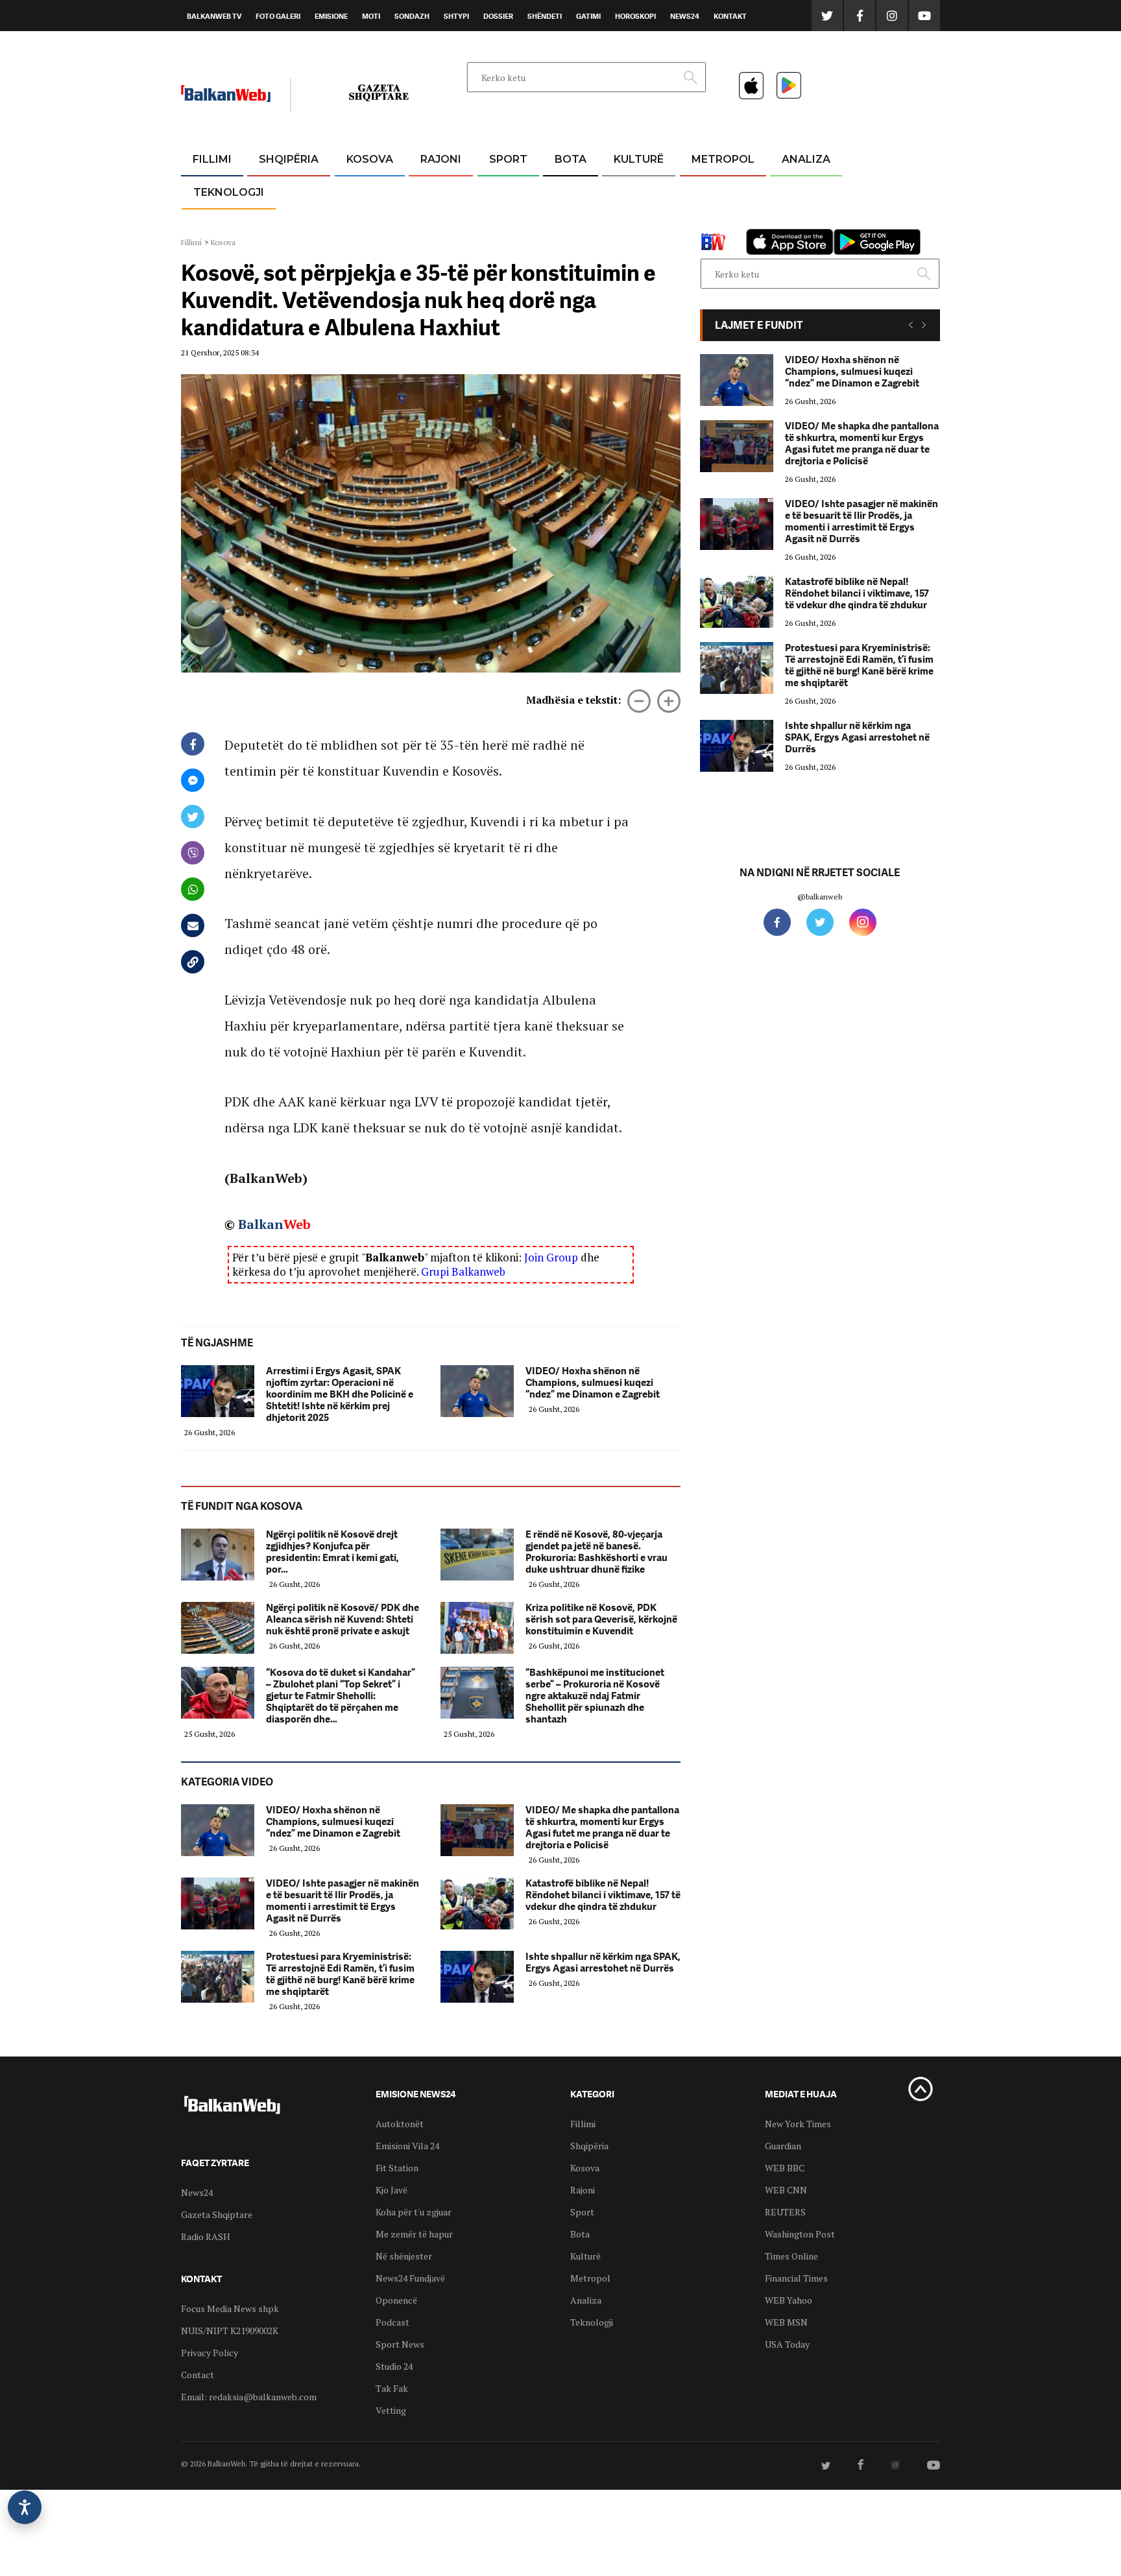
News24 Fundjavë (410, 2278)
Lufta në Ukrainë (570, 226)
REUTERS (785, 2212)
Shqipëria (289, 159)
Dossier (498, 16)
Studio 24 (394, 2366)
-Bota (498, 191)
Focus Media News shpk (230, 2308)
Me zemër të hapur (414, 2234)
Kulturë (639, 159)
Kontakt (730, 16)
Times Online (791, 2256)
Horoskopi (635, 16)
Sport (508, 159)
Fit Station (397, 2168)
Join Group (551, 1257)
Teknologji (229, 192)
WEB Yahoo (789, 2300)
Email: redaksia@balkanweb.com (249, 2397)
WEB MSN (786, 2322)
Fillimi (212, 159)
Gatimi (588, 16)
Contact (198, 2375)
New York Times (798, 2124)
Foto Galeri (278, 16)
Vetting (391, 2410)
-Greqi (430, 191)
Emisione (331, 16)
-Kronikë (275, 191)
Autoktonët (400, 2124)
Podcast (392, 2322)
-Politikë (275, 221)
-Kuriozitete (717, 191)
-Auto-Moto (218, 224)
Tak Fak (392, 2388)
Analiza (806, 159)
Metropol (723, 159)
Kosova (370, 159)
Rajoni (441, 159)
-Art (619, 191)
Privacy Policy (210, 2353)
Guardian (783, 2146)
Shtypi (456, 16)
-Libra (622, 221)
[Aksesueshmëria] (25, 2507)
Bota (571, 159)
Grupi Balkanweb (463, 1271)
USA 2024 (570, 191)
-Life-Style (711, 221)
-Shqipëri (506, 221)
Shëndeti (545, 16)
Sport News (400, 2344)
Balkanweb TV (214, 16)
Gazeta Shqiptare (217, 2214)
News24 (685, 16)
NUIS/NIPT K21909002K (230, 2331)
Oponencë (396, 2300)
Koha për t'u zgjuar (414, 2212)
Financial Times (796, 2278)
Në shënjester (404, 2256)
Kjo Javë (392, 2190)
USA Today (787, 2344)
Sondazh (412, 16)
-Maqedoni (441, 221)
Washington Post (800, 2234)
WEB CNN (786, 2190)
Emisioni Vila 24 (407, 2146)
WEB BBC (785, 2168)
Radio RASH (206, 2236)
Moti (371, 16)
